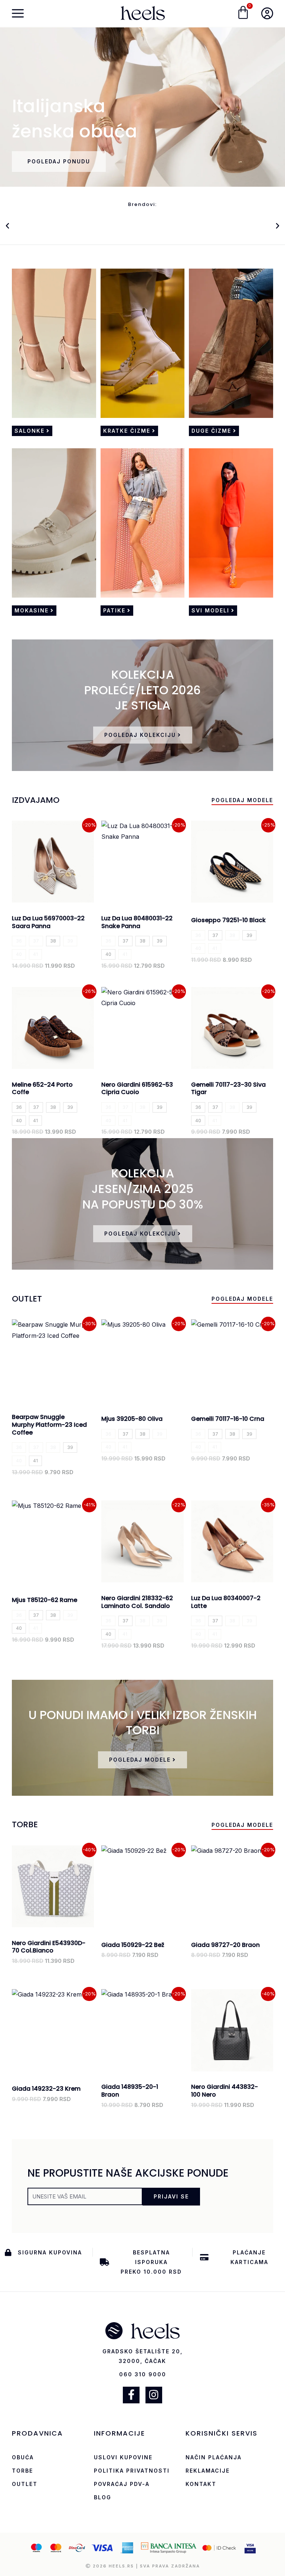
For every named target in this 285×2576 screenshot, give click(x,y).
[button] (7, 226)
